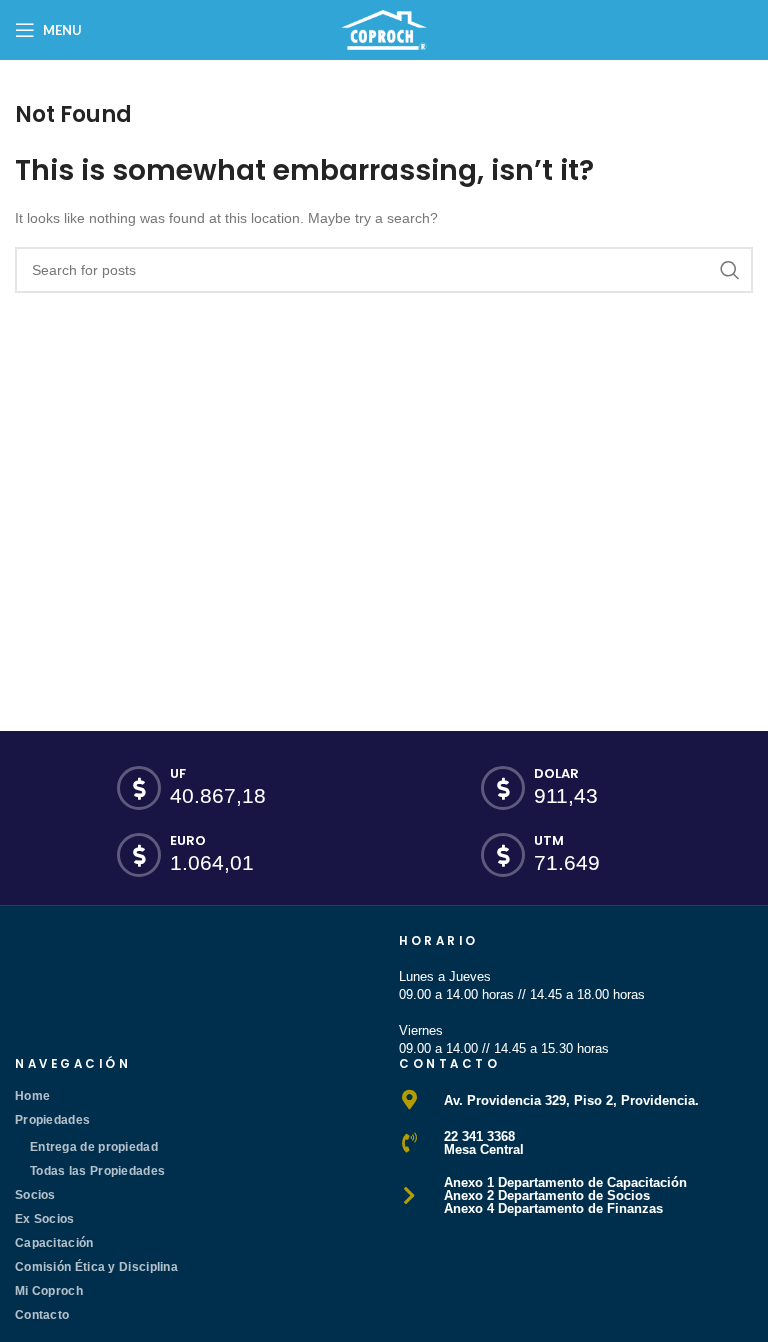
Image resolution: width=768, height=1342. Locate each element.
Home (32, 1096)
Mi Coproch (49, 1291)
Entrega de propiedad (94, 1147)
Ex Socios (45, 1219)
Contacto (42, 1315)
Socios (35, 1195)
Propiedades (52, 1120)
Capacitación (54, 1243)
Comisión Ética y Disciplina (96, 1267)
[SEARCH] (730, 270)
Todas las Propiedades (97, 1171)
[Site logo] (384, 28)
